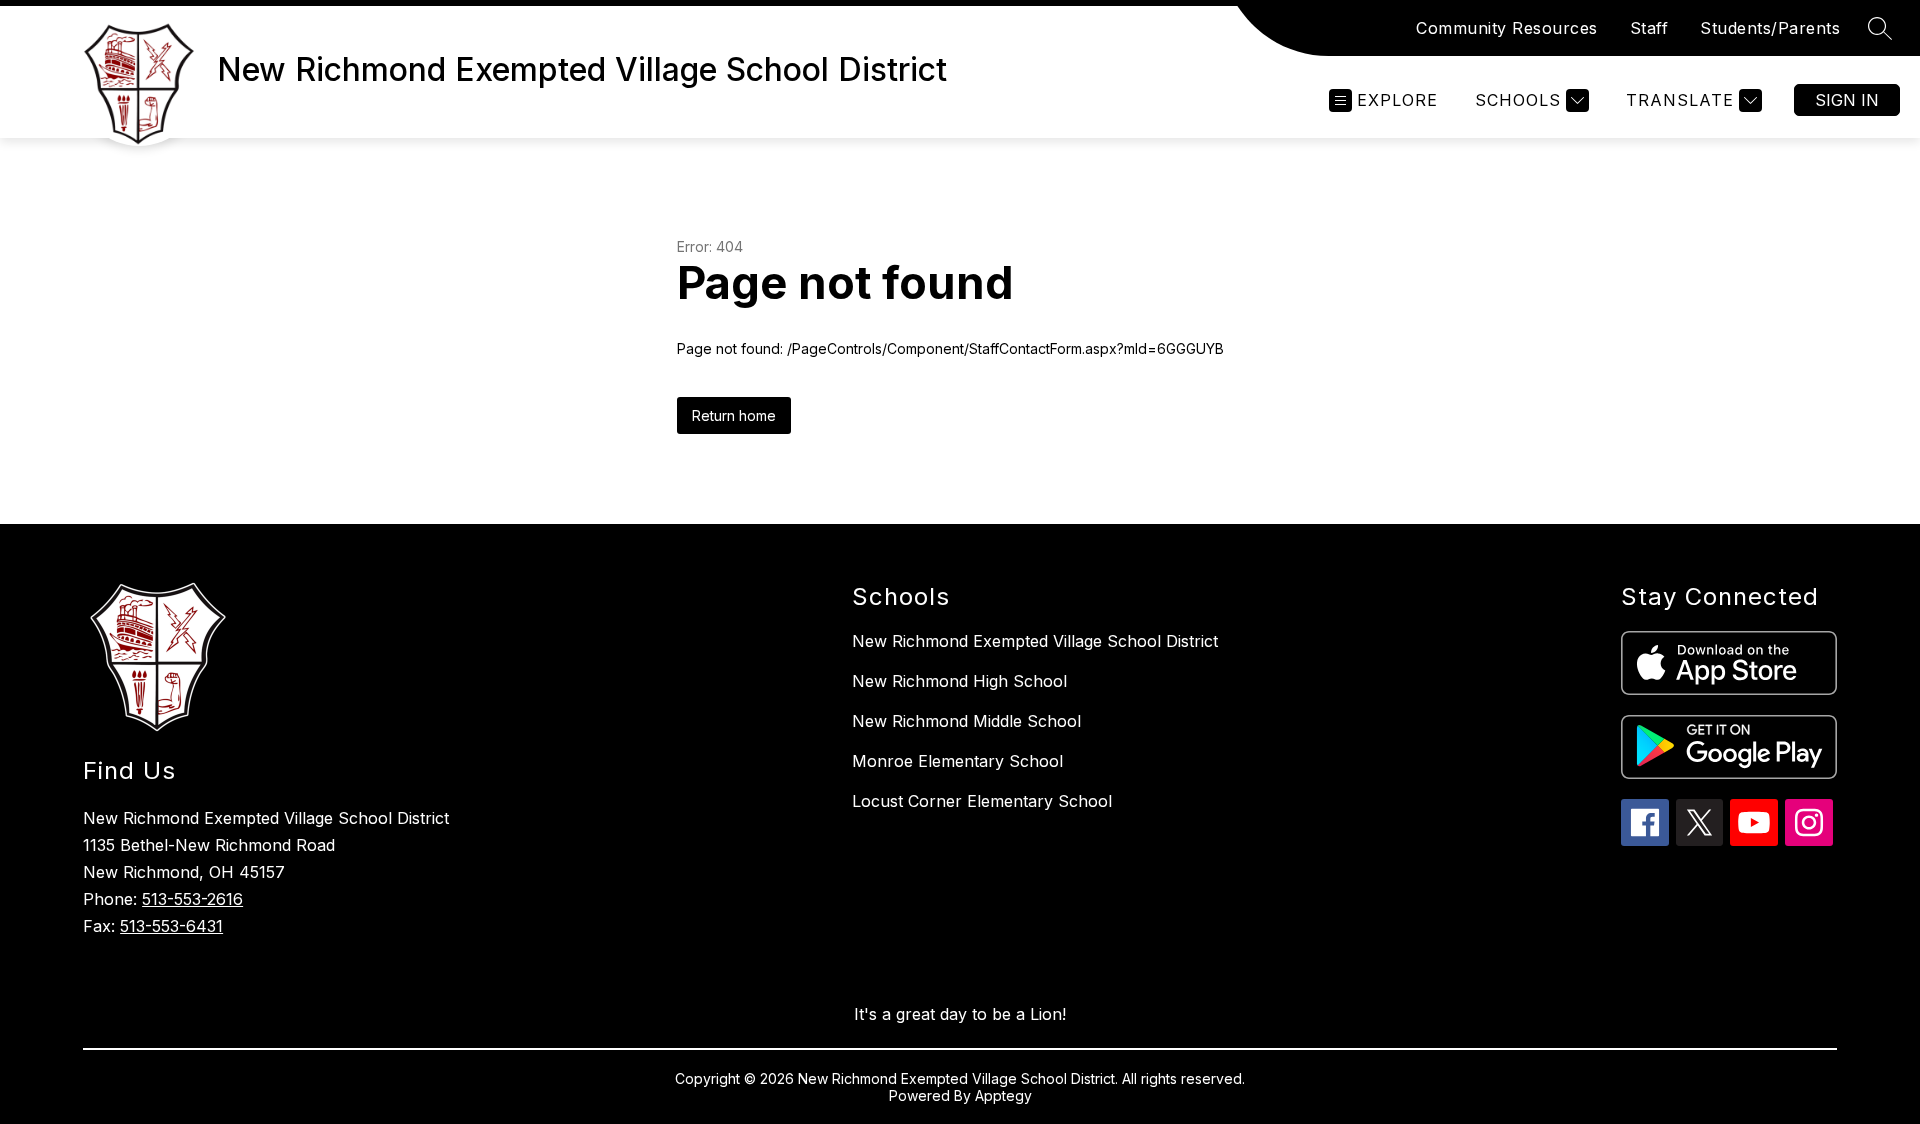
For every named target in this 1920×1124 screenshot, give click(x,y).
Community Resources (1507, 28)
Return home (734, 415)
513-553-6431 (171, 926)
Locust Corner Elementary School (982, 801)
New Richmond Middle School (966, 721)
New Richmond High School (959, 681)
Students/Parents (1770, 28)
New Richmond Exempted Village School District (1035, 641)
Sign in (1847, 100)
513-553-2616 (192, 899)
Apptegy (1003, 1095)
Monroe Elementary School (957, 761)
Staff (1649, 28)
